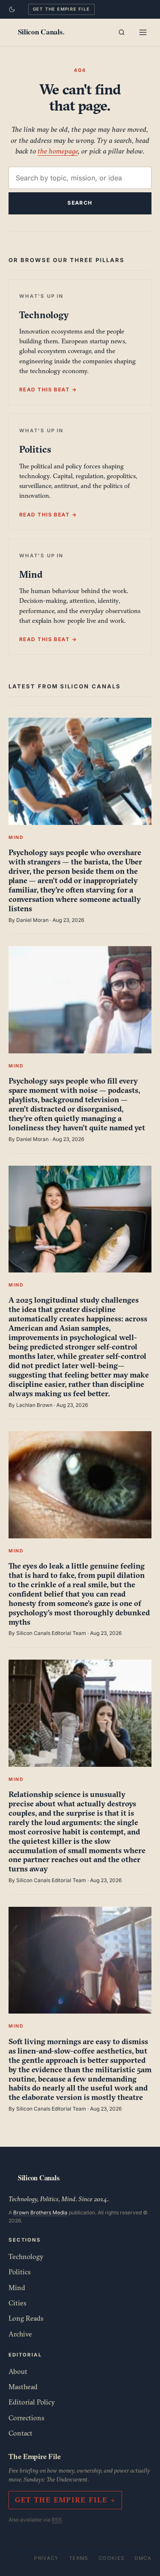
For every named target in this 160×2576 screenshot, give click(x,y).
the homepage (58, 151)
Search (80, 203)
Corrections (26, 2418)
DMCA (143, 2558)
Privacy (47, 2558)
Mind (17, 2288)
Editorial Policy (32, 2402)
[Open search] (122, 32)
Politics (20, 2272)
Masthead (23, 2387)
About (18, 2371)
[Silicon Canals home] (41, 32)
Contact (20, 2433)
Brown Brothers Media (40, 2212)
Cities (17, 2303)
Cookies (112, 2558)
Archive (20, 2334)
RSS (57, 2520)
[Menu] (143, 32)
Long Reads (26, 2318)
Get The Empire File (61, 9)
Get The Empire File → (65, 2500)
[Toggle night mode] (12, 9)
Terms (79, 2558)
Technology (26, 2256)
